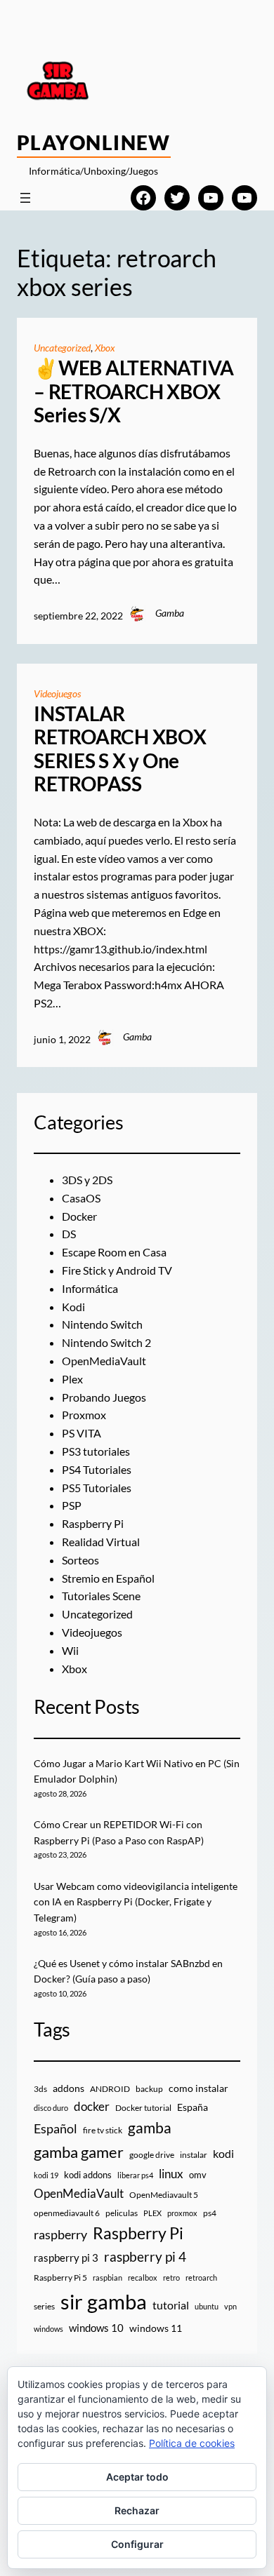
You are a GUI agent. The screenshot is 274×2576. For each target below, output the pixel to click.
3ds (40, 2089)
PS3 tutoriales (96, 1451)
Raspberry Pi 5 (60, 2278)
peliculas (122, 2213)
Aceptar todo (137, 2477)
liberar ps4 (135, 2175)
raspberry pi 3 (66, 2258)
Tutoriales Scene (101, 1596)
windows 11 (156, 2328)
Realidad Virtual (101, 1542)
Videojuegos (57, 693)
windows (48, 2329)
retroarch (201, 2278)
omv (198, 2175)
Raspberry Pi (93, 1523)
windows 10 (96, 2328)
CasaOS (81, 1198)
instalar (194, 2155)
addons (68, 2088)
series (44, 2306)
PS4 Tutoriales (97, 1469)
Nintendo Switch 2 (106, 1342)
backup (149, 2089)
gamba (150, 2128)
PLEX (152, 2213)
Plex (72, 1379)
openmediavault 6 (67, 2213)
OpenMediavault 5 (164, 2195)
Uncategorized (62, 348)
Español (56, 2128)
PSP (72, 1505)
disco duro (51, 2108)
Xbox (105, 348)
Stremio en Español (108, 1578)
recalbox (143, 2278)
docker (92, 2106)
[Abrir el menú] (25, 198)
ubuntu (207, 2306)
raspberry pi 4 (145, 2257)
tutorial (171, 2305)
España (193, 2107)
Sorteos (80, 1560)
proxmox (182, 2213)
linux (171, 2174)
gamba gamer (79, 2152)
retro (171, 2278)
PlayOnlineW (94, 142)
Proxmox (84, 1415)
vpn (230, 2306)
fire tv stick (103, 2130)
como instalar (198, 2088)
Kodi (73, 1307)
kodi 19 (46, 2175)
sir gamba (104, 2301)
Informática (90, 1288)
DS (69, 1234)
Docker (79, 1216)
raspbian (107, 2278)
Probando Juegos (104, 1397)
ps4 (210, 2213)
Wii (70, 1650)
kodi (223, 2154)
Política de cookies (192, 2443)
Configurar (137, 2544)
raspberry (60, 2234)
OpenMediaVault (104, 1361)
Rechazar (137, 2510)
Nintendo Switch (102, 1324)
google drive (152, 2155)
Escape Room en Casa (114, 1252)
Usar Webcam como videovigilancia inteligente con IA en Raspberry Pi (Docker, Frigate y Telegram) (136, 1902)
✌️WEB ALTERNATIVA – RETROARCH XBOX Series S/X (134, 391)
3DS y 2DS (87, 1180)
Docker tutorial (143, 2108)
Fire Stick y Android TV (117, 1270)
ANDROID (110, 2089)
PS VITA (81, 1433)
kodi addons (88, 2175)
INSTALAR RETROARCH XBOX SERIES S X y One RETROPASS (120, 749)
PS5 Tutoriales (97, 1488)
